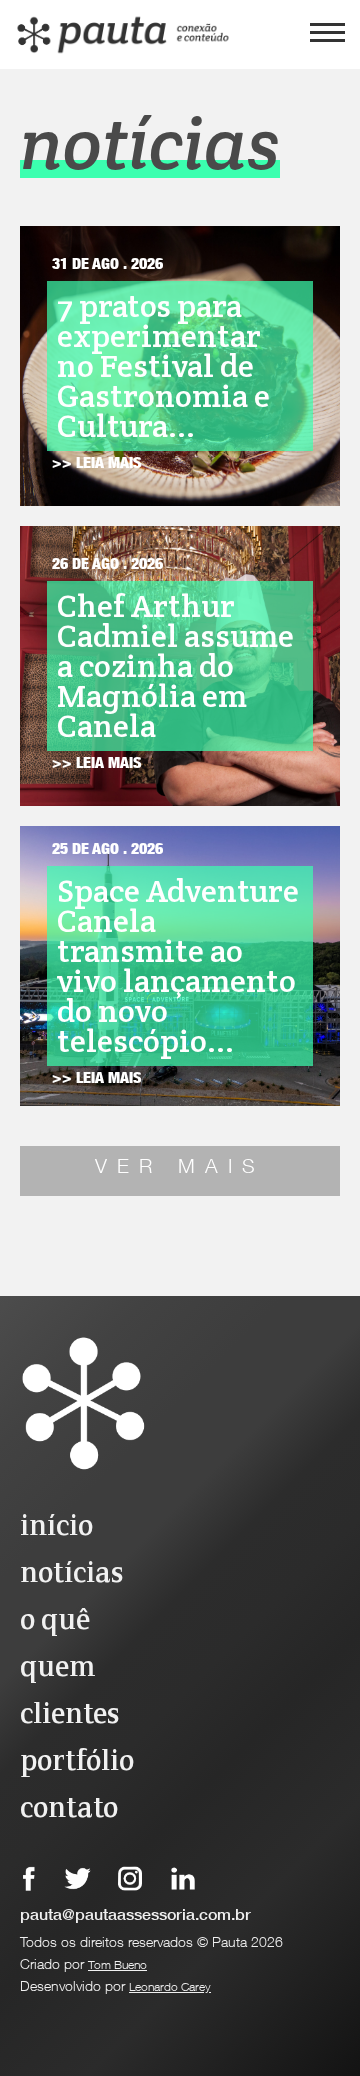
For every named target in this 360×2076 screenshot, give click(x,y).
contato (69, 1809)
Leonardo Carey (170, 1988)
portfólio (77, 1762)
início (56, 1527)
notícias (71, 1574)
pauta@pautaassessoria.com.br (135, 1917)
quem (57, 1668)
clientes (69, 1715)
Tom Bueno (117, 1966)
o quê (55, 1621)
